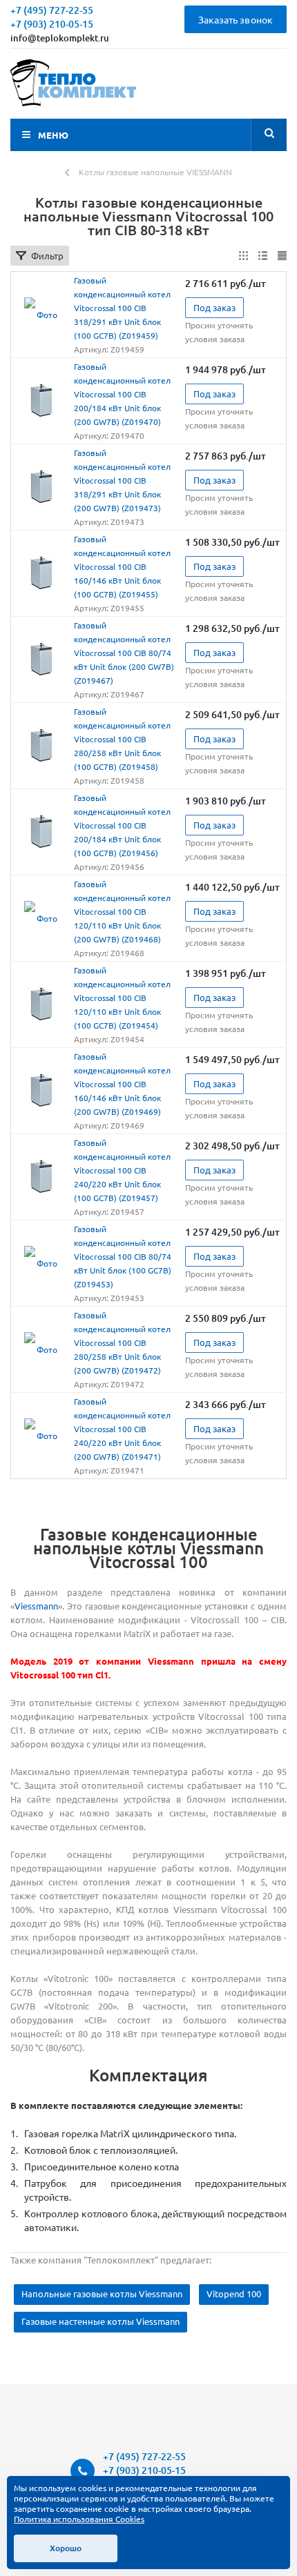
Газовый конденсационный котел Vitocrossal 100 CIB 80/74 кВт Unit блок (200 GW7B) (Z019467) (124, 653)
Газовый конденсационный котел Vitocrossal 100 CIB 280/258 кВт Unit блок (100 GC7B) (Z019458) (122, 739)
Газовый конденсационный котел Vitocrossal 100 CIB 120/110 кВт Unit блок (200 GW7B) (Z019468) (122, 911)
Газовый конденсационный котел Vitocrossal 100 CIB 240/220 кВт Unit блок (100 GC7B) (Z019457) (122, 1170)
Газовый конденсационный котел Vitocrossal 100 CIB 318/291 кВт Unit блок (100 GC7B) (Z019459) (122, 308)
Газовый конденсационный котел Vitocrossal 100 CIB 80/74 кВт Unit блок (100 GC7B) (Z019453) (123, 1256)
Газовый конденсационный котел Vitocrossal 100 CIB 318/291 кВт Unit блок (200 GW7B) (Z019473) (122, 480)
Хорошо (66, 2548)
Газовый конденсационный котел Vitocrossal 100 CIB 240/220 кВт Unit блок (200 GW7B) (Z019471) (122, 1429)
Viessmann (36, 1606)
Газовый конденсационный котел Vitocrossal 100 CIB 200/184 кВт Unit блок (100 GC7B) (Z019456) (122, 825)
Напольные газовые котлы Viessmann (102, 2293)
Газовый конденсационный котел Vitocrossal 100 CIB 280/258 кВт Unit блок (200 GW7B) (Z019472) (122, 1343)
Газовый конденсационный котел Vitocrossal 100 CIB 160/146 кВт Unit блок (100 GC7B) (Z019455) (122, 566)
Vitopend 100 (234, 2293)
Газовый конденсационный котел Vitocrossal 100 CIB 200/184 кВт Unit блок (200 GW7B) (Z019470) (122, 394)
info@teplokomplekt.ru (60, 38)
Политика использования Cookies (79, 2519)
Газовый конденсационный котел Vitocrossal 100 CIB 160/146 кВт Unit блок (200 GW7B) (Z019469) (122, 1084)
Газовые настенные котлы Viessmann (100, 2321)
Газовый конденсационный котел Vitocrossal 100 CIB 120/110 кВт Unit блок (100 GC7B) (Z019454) (122, 998)
